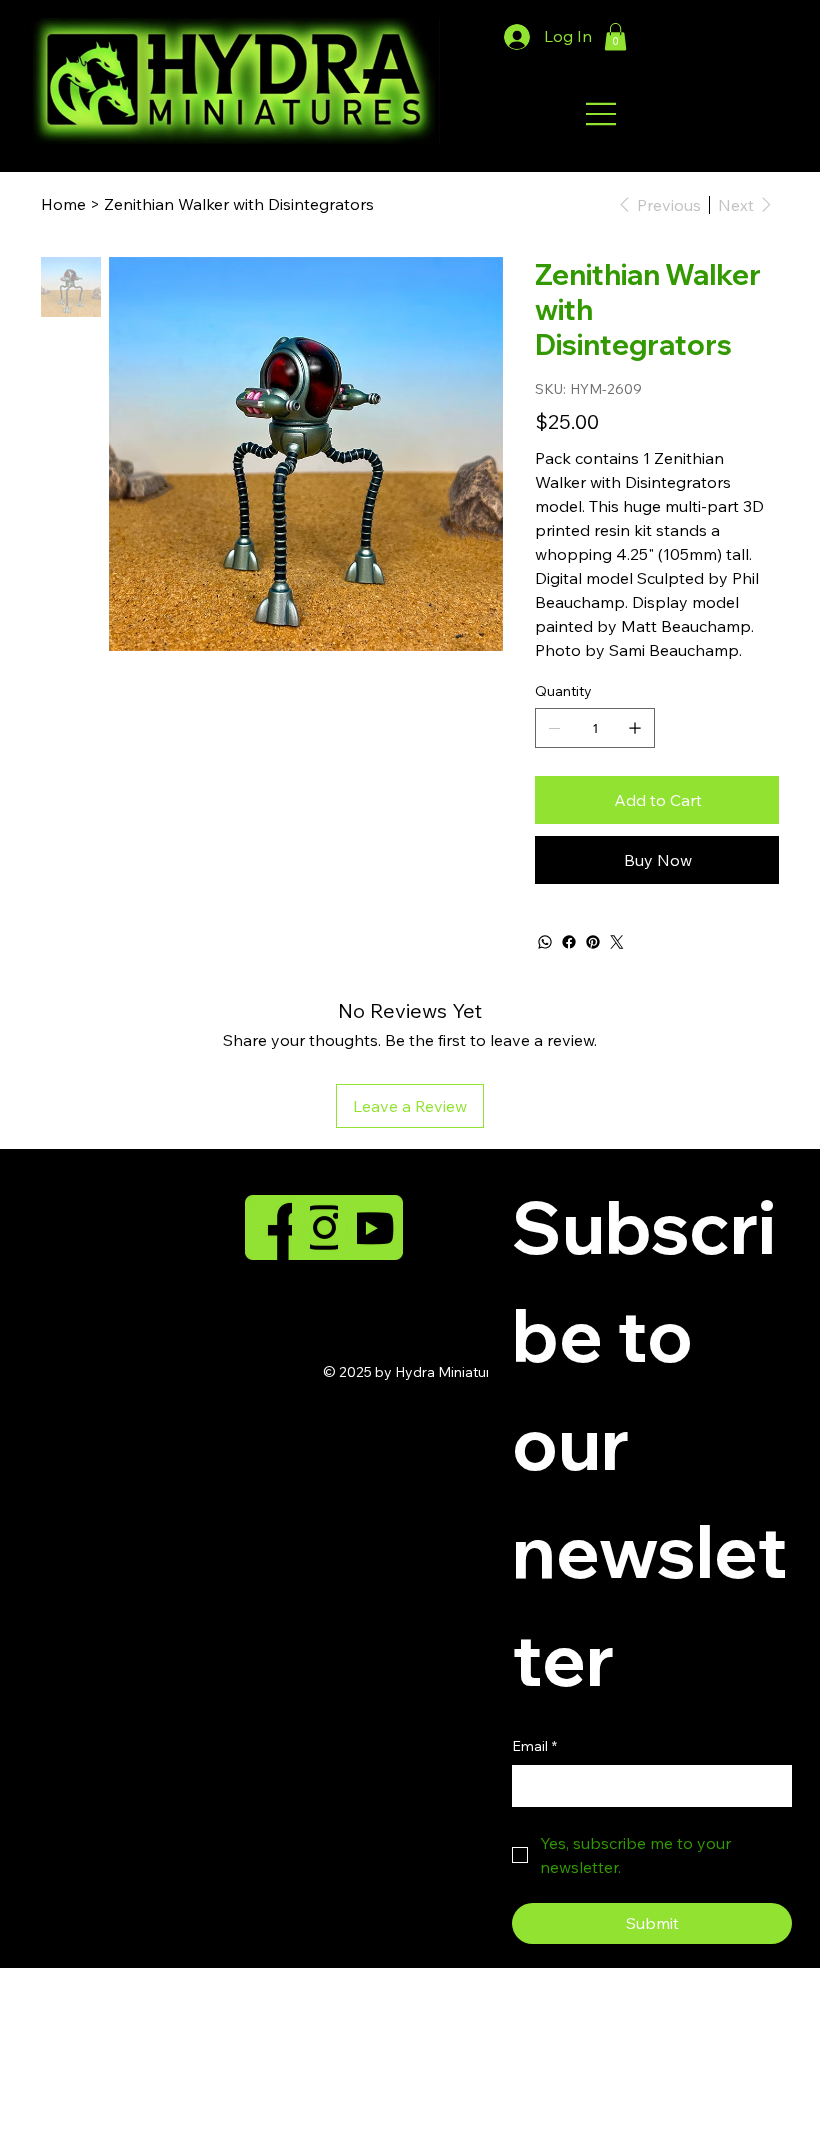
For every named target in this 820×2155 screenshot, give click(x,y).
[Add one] (635, 728)
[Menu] (602, 114)
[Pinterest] (593, 942)
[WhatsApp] (545, 942)
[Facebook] (569, 942)
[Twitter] (617, 942)
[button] (615, 36)
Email (534, 1746)
